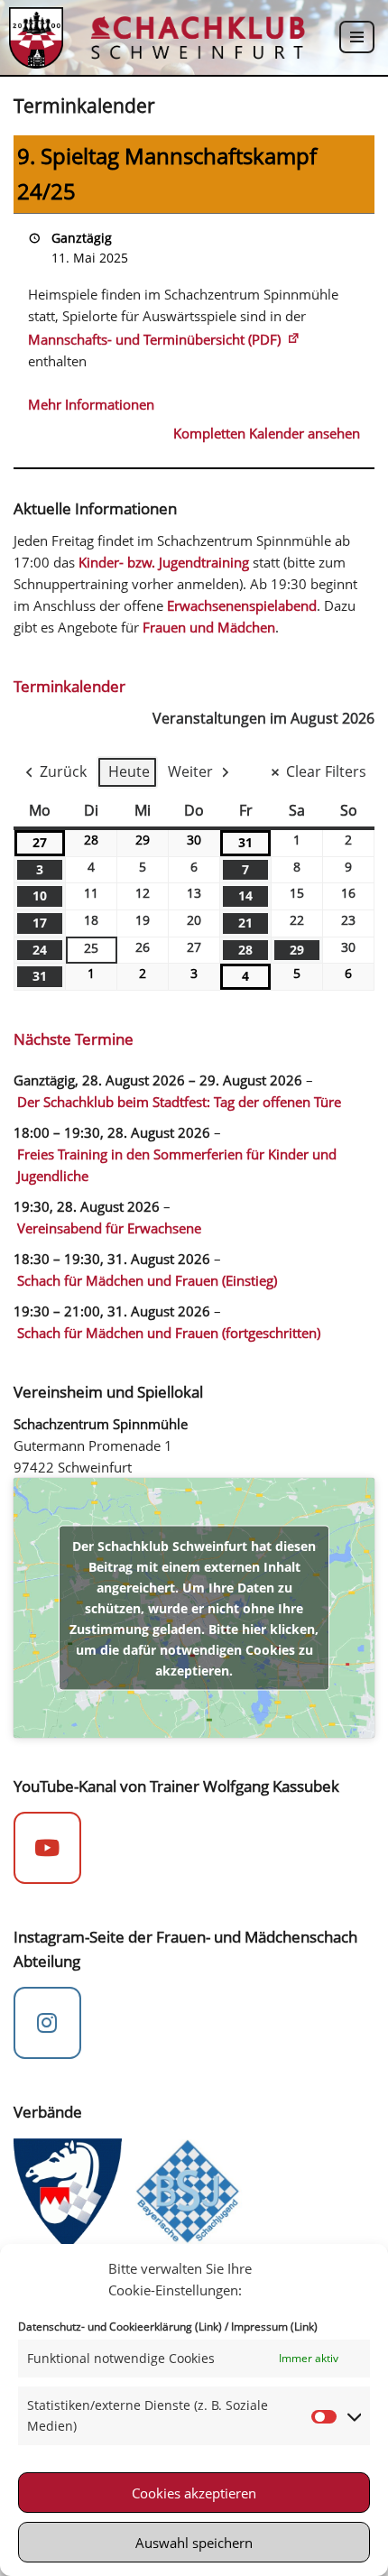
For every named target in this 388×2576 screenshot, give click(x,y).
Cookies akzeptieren (194, 2493)
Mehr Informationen (91, 404)
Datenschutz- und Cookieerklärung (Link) (120, 2327)
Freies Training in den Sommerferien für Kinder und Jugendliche (177, 1165)
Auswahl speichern (194, 2543)
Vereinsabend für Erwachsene (109, 1228)
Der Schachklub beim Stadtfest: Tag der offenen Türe (179, 1102)
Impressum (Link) (274, 2327)
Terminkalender (69, 686)
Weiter (190, 771)
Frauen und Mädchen (209, 627)
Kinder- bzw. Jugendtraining (164, 562)
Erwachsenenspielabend (242, 605)
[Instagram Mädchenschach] (47, 2023)
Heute (129, 771)
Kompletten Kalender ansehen (267, 433)
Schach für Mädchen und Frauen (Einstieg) (147, 1280)
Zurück (63, 771)
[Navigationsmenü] (357, 37)
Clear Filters (326, 771)
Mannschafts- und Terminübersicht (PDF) (154, 339)
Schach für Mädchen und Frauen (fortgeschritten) (169, 1333)
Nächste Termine (74, 1039)
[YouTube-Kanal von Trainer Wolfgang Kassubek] (47, 1848)
